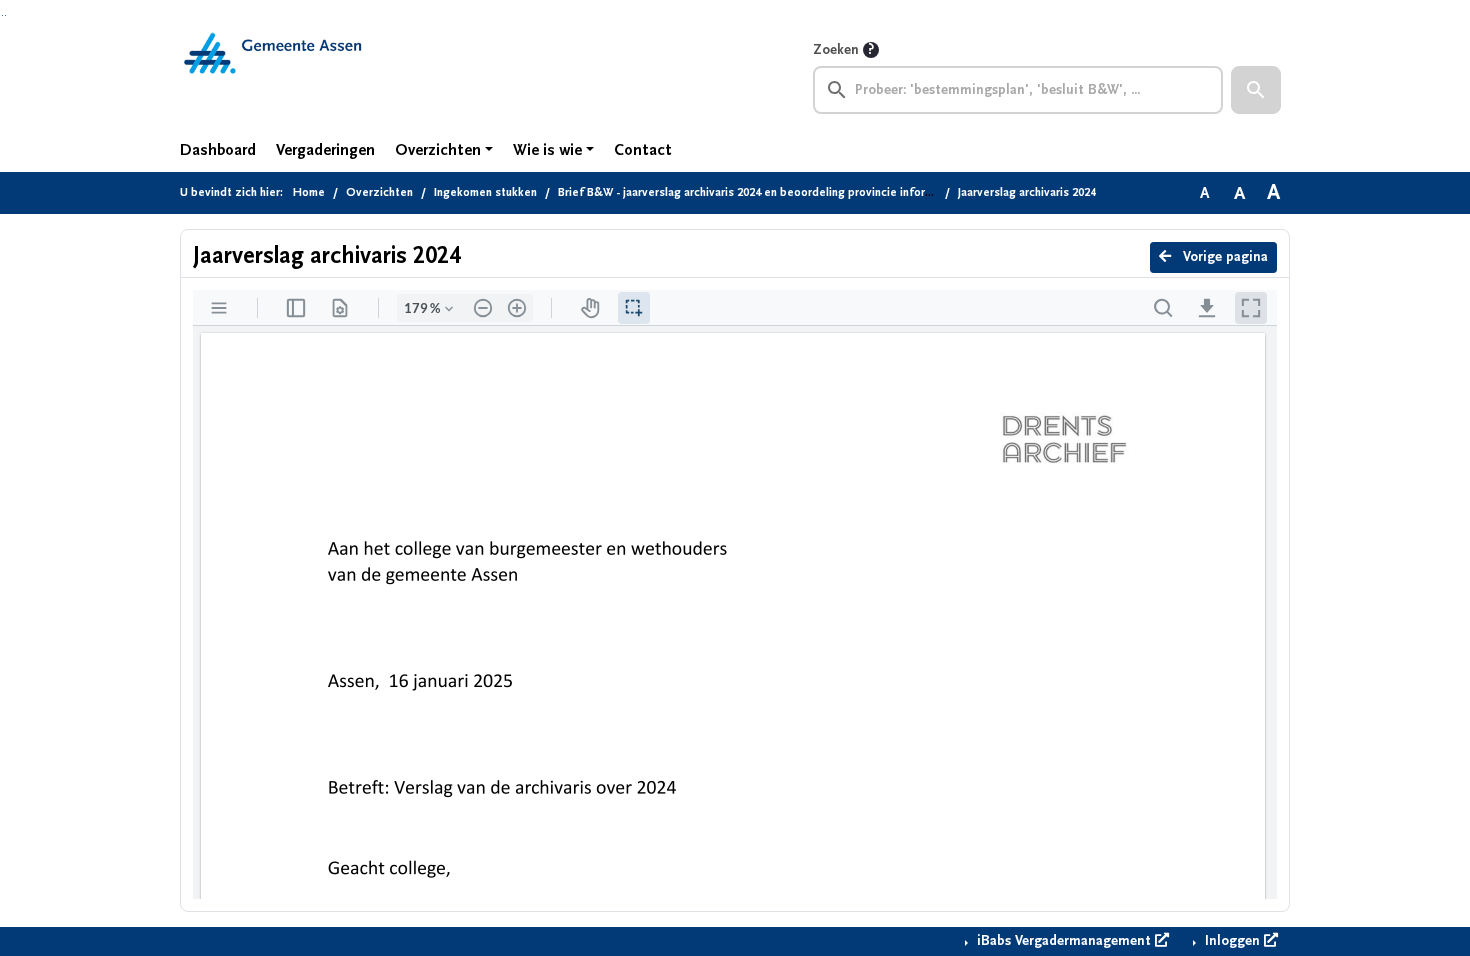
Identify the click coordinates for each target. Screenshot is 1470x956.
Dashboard (218, 150)
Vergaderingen (325, 150)
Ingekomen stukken (485, 192)
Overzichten (438, 150)
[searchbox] (1018, 90)
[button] (1256, 90)
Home (309, 192)
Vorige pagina (1223, 257)
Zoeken (836, 50)
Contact (643, 150)
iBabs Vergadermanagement (1064, 941)
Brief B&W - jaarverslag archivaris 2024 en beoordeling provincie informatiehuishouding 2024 (801, 192)
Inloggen (1232, 941)
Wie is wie (547, 150)
